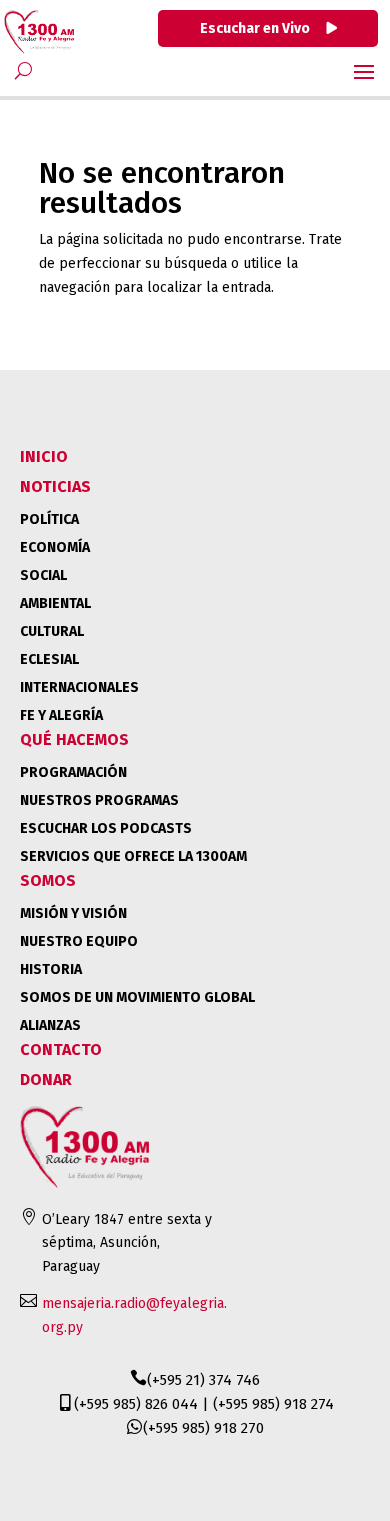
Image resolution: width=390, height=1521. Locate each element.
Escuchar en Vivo (256, 28)
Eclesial (49, 659)
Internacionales (79, 687)
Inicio (44, 456)
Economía (55, 547)
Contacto (61, 1049)
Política (49, 519)
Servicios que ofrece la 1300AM (133, 856)
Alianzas (50, 1025)
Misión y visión (73, 913)
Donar (46, 1079)
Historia (51, 969)
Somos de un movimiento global (137, 997)
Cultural (52, 631)
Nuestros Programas (99, 800)
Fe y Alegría (61, 715)
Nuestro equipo (79, 941)
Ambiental (55, 603)
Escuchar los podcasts (106, 828)
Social (43, 575)
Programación (73, 772)
